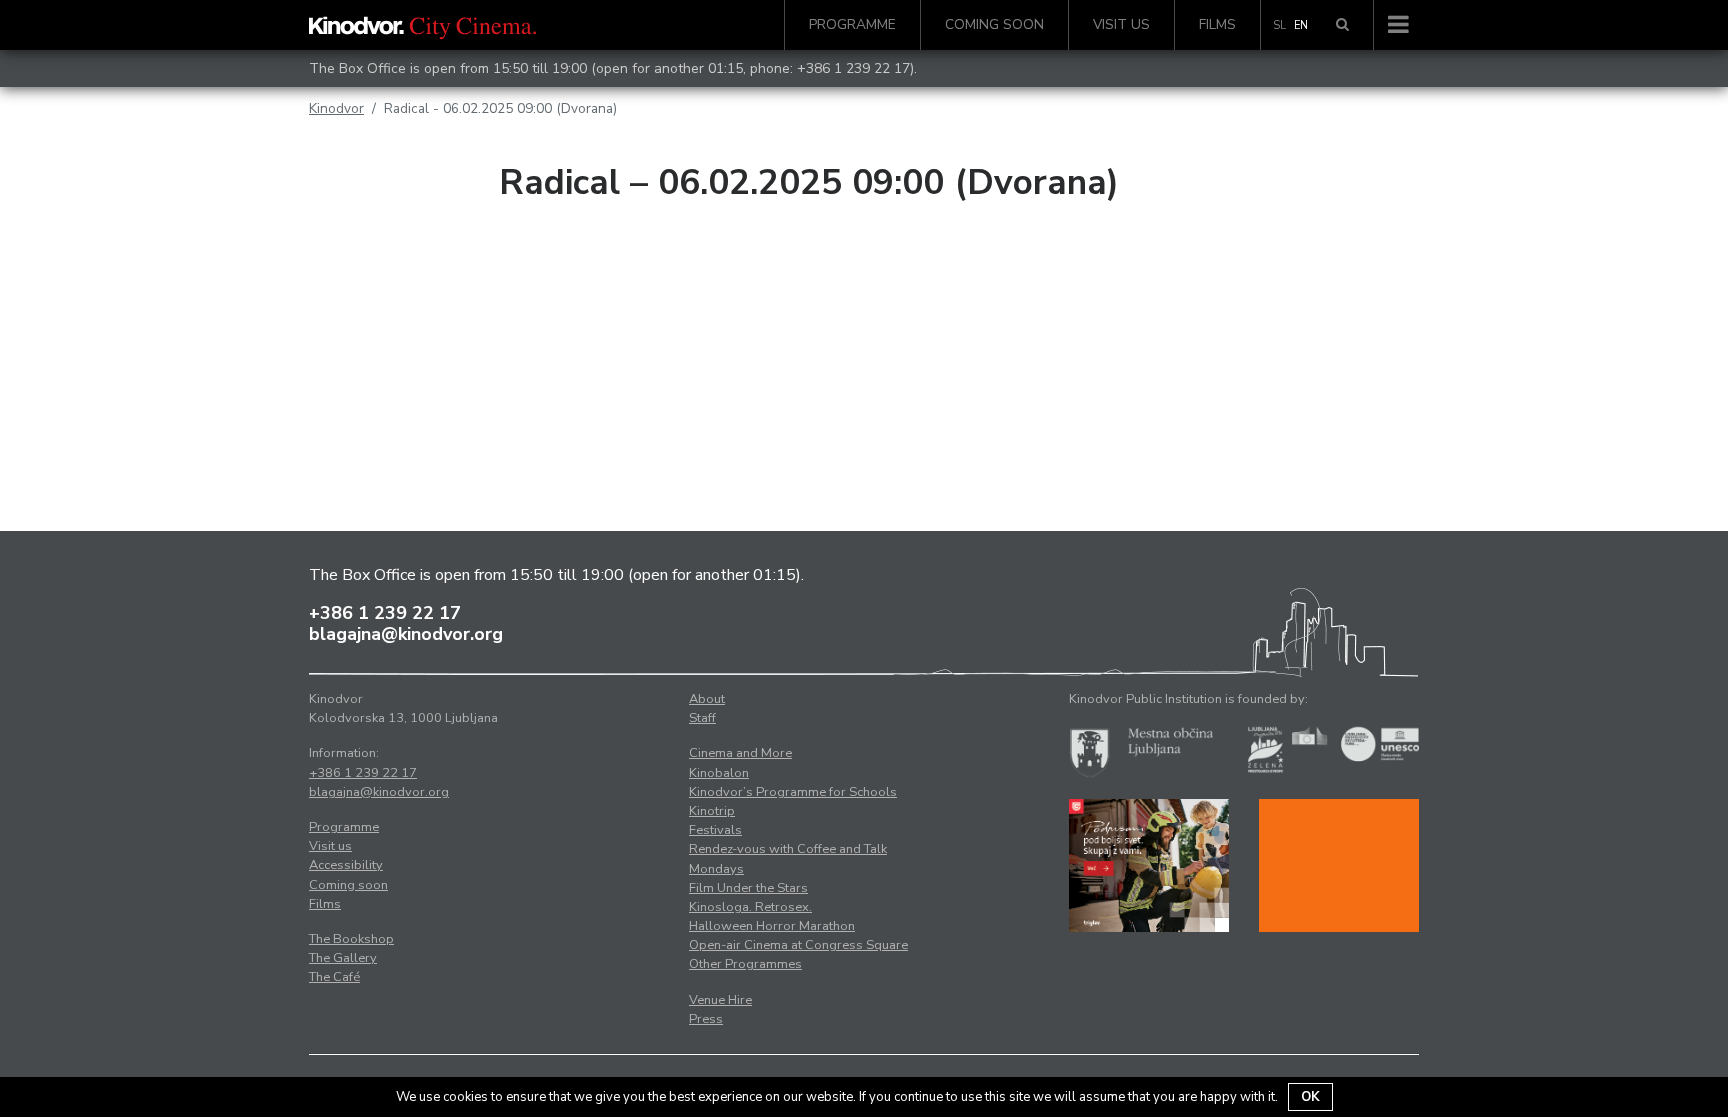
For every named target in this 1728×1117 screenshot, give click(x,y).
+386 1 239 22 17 (853, 68)
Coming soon (994, 24)
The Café (334, 977)
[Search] (1342, 25)
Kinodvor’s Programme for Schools (793, 792)
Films (1217, 24)
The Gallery (343, 958)
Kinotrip (712, 811)
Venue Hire (720, 1000)
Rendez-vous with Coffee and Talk (788, 849)
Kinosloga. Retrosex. (750, 907)
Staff (702, 718)
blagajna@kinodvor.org (406, 634)
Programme (852, 24)
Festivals (715, 830)
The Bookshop (351, 939)
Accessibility (346, 865)
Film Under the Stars (748, 888)
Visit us (1121, 24)
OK (1310, 1097)
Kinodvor (336, 108)
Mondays (716, 869)
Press (706, 1019)
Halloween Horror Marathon (772, 926)
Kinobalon (719, 773)
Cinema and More (740, 753)
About (707, 699)
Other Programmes (745, 964)
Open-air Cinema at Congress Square (798, 945)
